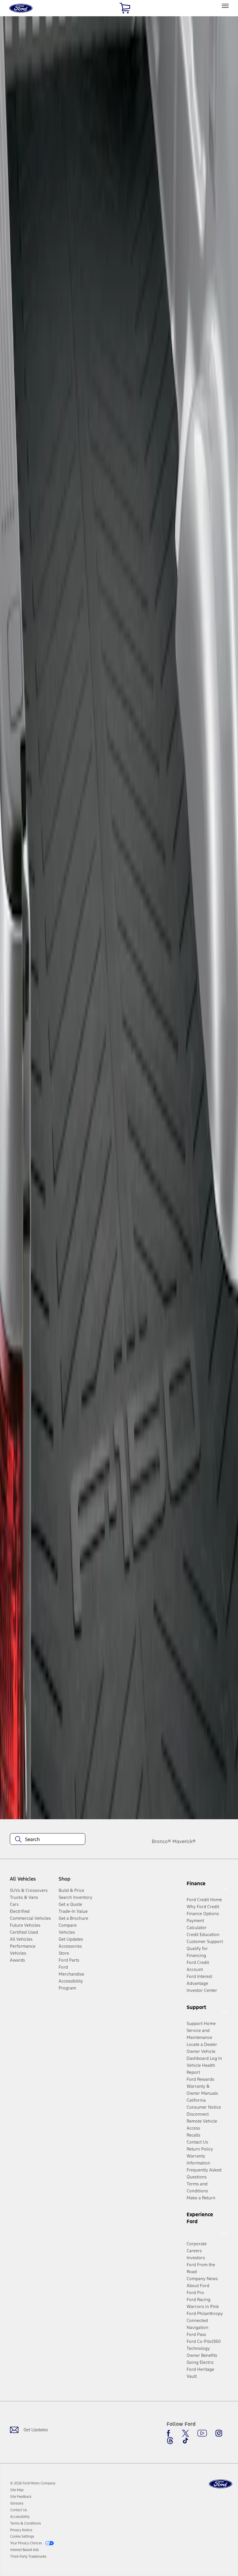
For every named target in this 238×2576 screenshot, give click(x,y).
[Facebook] (170, 2433)
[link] (17, 2490)
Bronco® (161, 1841)
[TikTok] (185, 2441)
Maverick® (184, 1841)
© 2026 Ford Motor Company (33, 2483)
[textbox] (48, 1839)
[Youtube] (202, 2433)
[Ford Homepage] (221, 2484)
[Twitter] (185, 2433)
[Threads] (170, 2441)
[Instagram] (219, 2433)
